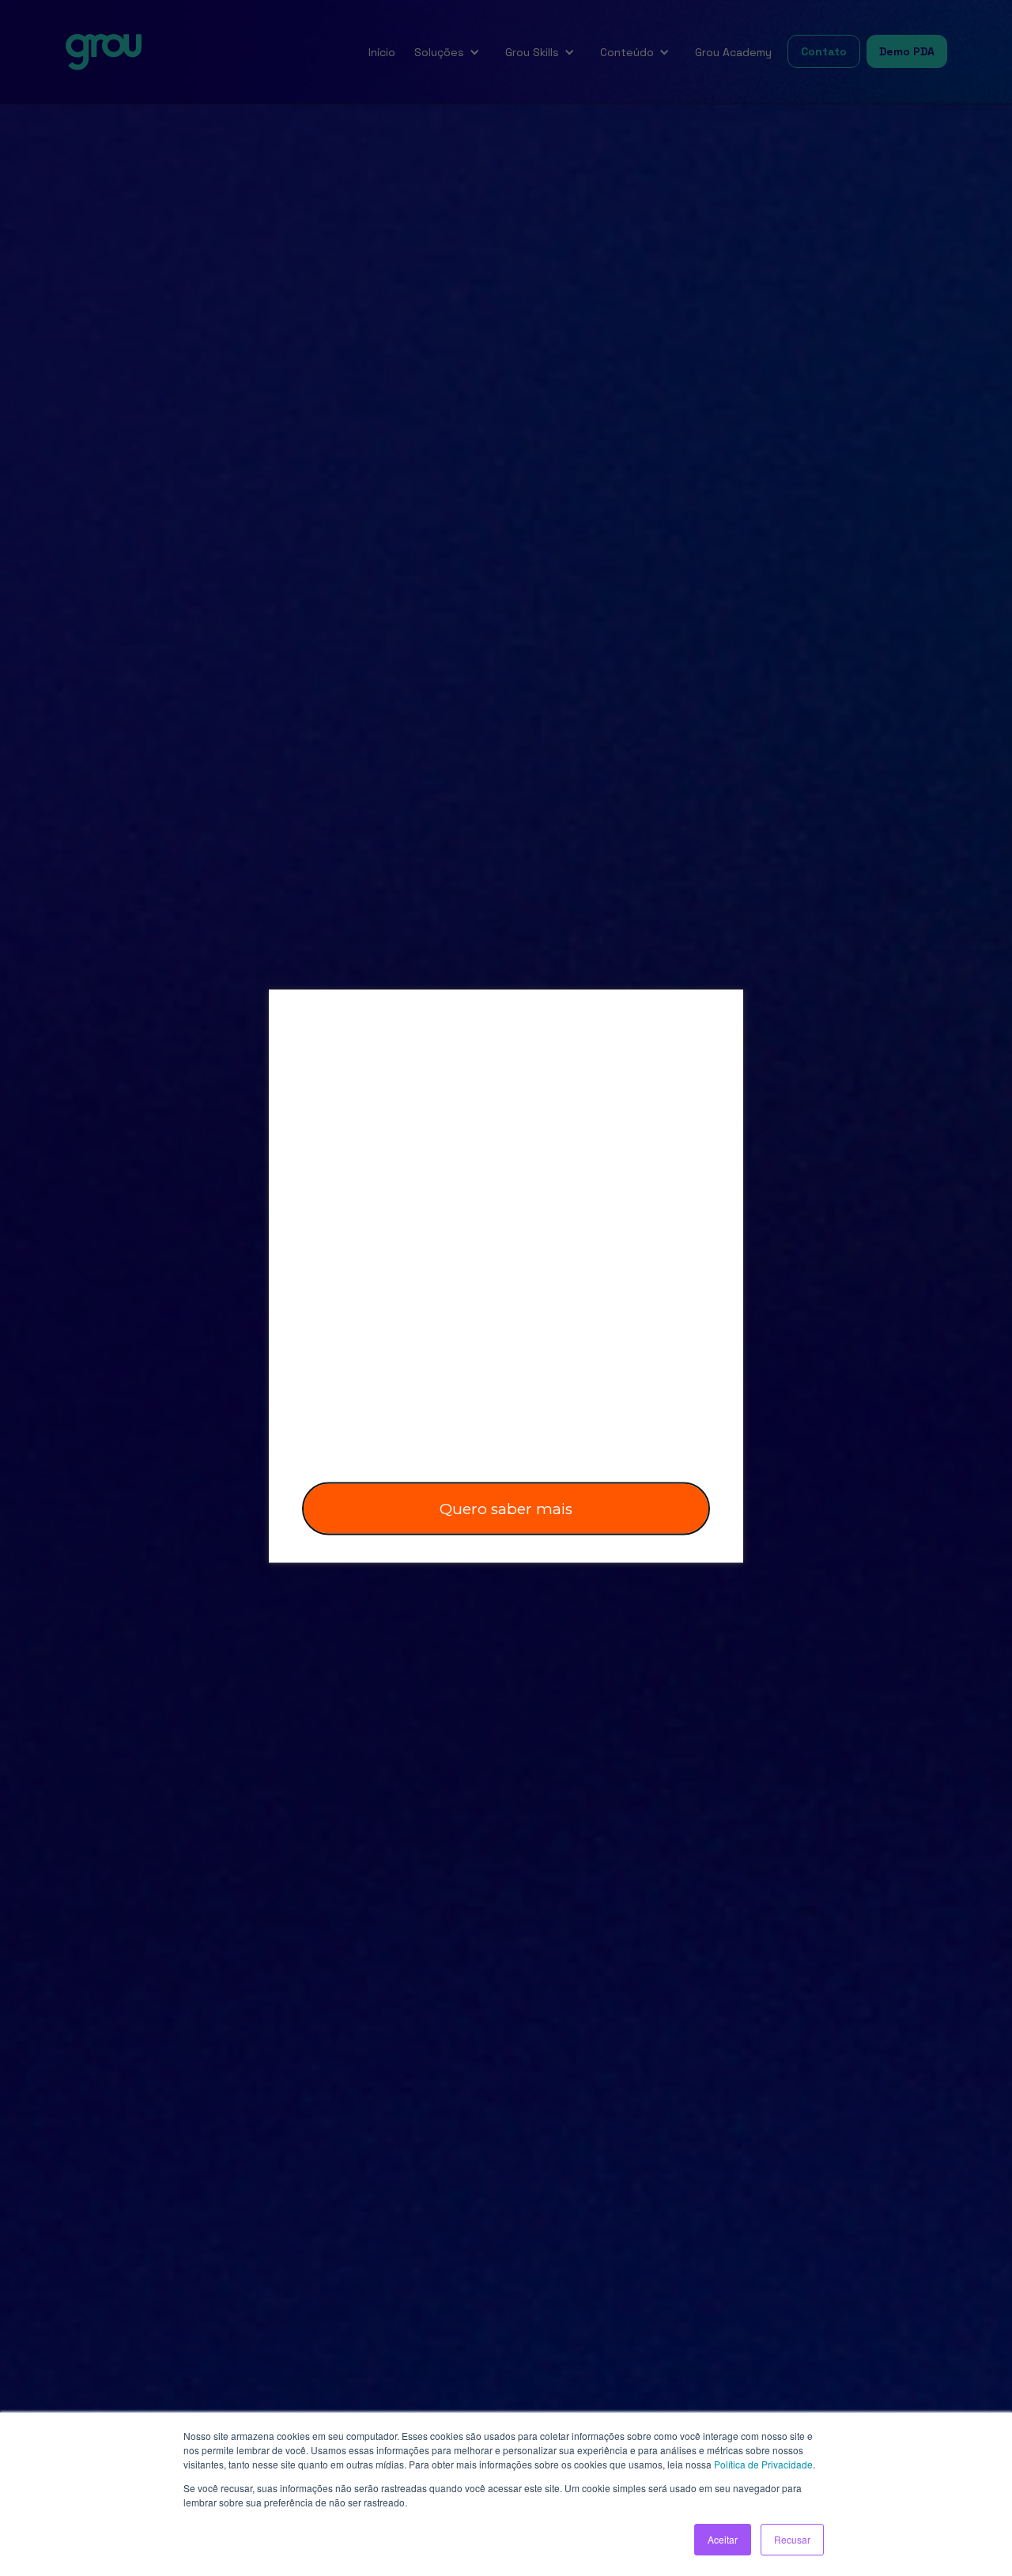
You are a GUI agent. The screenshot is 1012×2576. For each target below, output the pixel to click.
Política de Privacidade (763, 2464)
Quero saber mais (506, 1508)
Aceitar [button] (723, 2539)
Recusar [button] (792, 2539)
